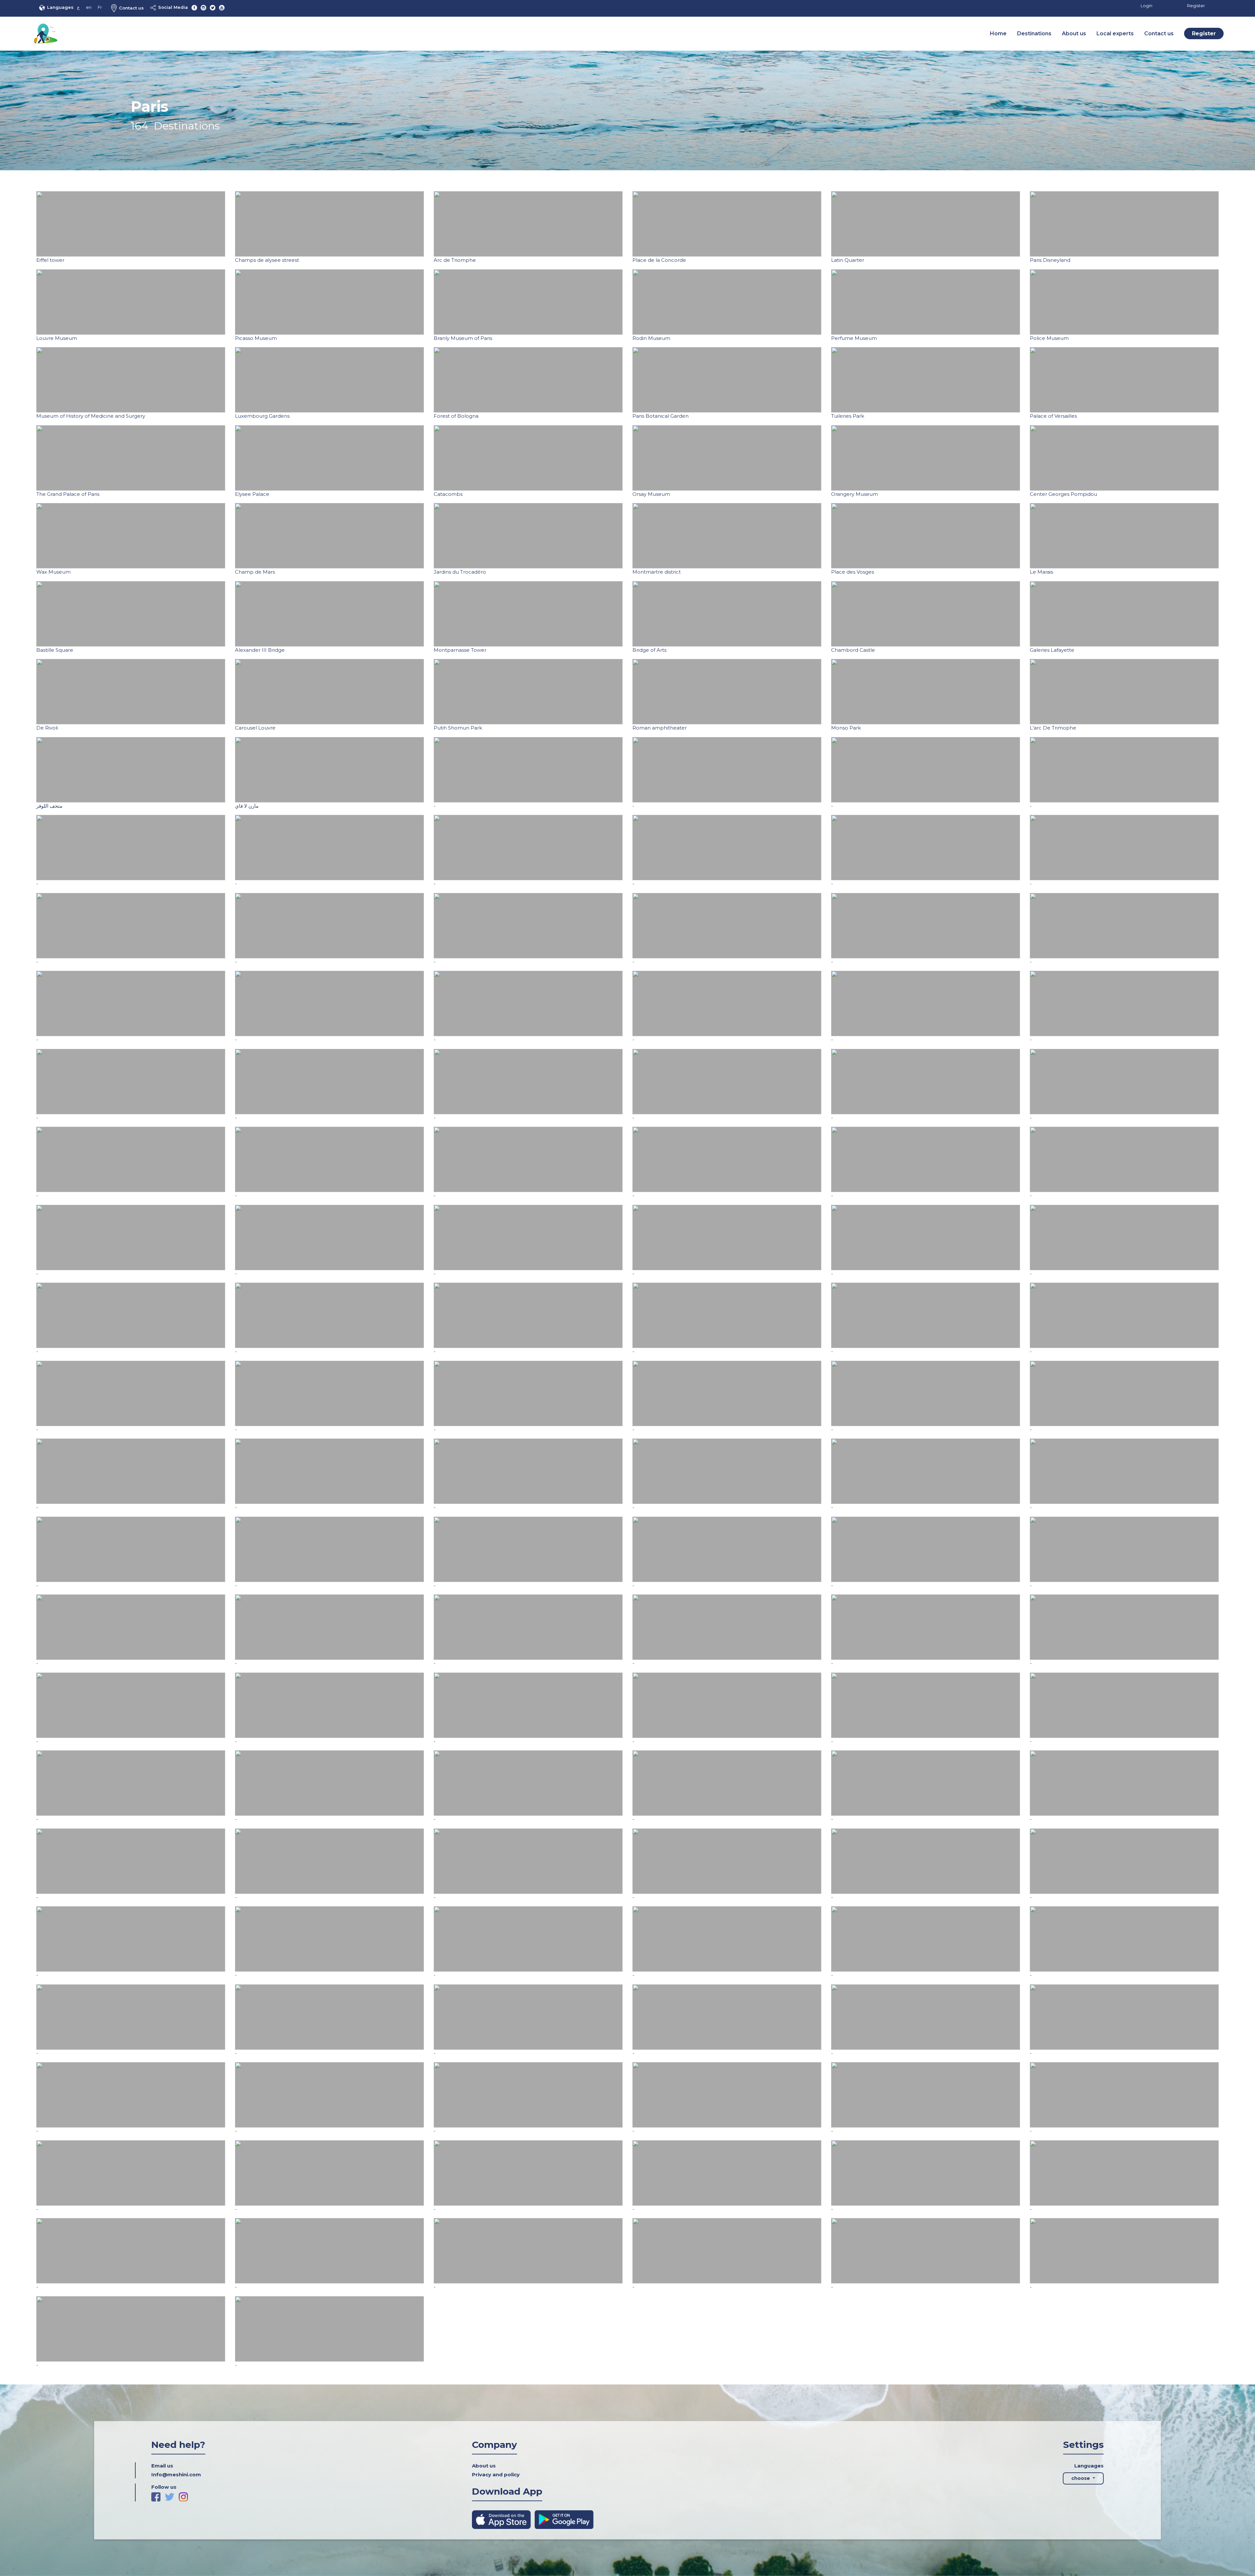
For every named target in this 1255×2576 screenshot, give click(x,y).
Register (1196, 6)
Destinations (1034, 34)
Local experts (1115, 34)
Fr (100, 7)
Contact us (131, 8)
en (89, 7)
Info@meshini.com (176, 2475)
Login (1146, 6)
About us (1074, 34)
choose (1081, 2478)
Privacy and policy (496, 2475)
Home (998, 34)
